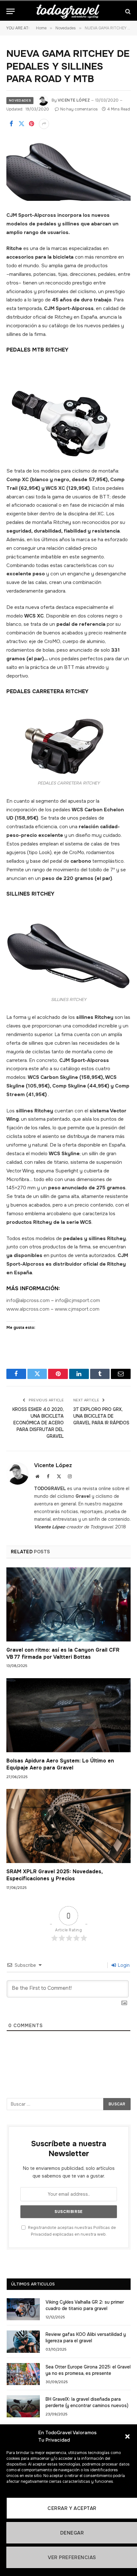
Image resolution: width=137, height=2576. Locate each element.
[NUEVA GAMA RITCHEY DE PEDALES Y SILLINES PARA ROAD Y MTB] (68, 170)
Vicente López (74, 100)
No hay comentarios (79, 109)
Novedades (20, 100)
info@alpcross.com (28, 1300)
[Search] (127, 11)
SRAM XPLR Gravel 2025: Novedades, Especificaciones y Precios (54, 1875)
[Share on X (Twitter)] (21, 124)
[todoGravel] (68, 11)
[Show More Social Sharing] (44, 124)
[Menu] (11, 11)
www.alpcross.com (28, 1309)
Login (123, 1965)
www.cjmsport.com (77, 1309)
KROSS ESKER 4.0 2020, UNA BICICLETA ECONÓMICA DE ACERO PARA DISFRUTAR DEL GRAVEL (38, 1423)
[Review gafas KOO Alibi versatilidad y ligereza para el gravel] (23, 2341)
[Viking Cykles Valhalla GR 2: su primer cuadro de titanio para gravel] (23, 2309)
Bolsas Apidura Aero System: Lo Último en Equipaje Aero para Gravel (60, 1764)
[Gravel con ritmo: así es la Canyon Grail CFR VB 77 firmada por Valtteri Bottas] (68, 1604)
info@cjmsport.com (78, 1300)
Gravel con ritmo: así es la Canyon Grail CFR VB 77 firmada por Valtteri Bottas (63, 1653)
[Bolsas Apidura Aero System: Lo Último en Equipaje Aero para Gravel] (68, 1715)
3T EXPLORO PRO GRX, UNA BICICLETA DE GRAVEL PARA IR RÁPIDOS (101, 1416)
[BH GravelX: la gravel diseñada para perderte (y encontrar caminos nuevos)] (23, 2406)
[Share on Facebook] (11, 124)
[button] (127, 2436)
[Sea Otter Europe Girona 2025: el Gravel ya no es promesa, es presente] (23, 2374)
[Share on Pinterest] (32, 124)
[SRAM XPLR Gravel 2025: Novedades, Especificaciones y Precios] (68, 1826)
